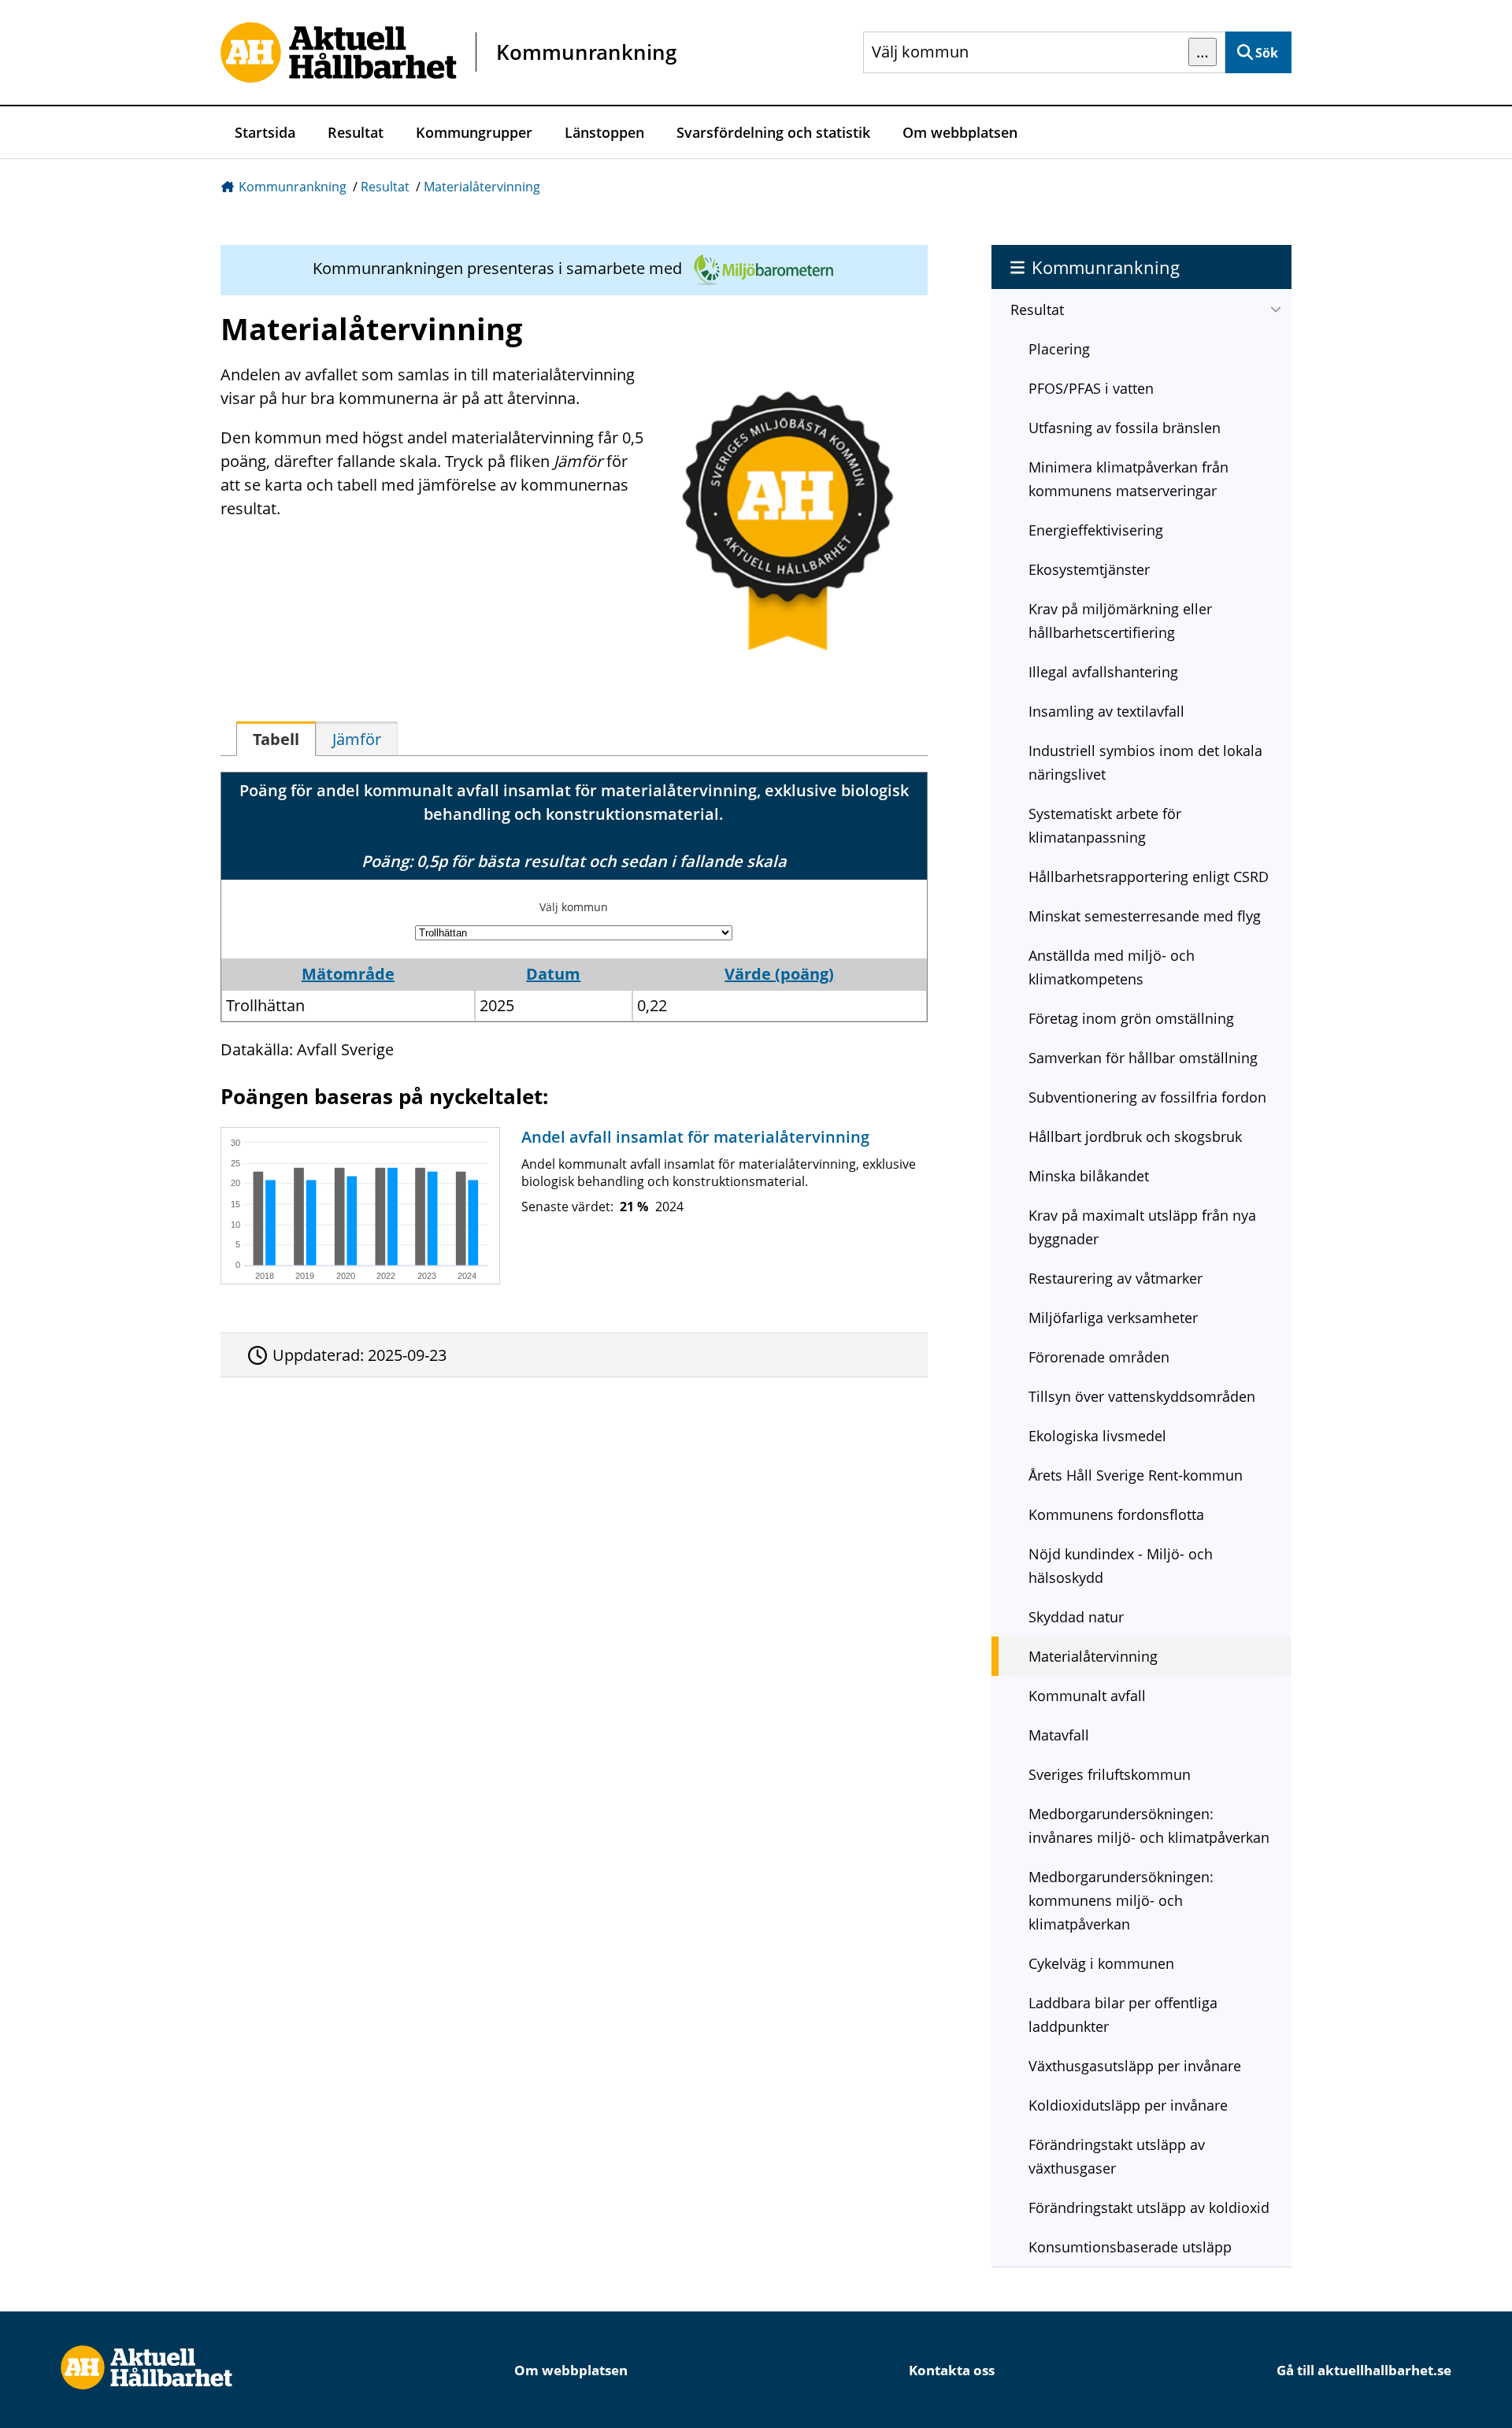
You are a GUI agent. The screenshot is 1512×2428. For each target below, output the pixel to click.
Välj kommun (574, 907)
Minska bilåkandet (1089, 1176)
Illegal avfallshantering (1103, 672)
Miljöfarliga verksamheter (1113, 1318)
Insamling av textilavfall (1106, 711)
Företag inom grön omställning (1131, 1018)
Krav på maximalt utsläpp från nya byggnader (1142, 1227)
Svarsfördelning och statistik (773, 132)
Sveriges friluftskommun (1110, 1774)
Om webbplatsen (960, 132)
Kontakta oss (952, 2370)
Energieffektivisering (1096, 530)
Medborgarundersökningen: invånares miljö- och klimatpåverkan (1149, 1826)
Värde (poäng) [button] (779, 974)
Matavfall (1059, 1735)
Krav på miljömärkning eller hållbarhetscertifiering (1120, 621)
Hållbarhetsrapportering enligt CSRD (1149, 877)
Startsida (265, 132)
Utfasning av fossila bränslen (1125, 428)
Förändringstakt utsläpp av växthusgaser (1117, 2156)
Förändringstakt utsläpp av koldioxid (1149, 2207)
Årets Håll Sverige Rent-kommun (1136, 1475)
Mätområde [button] (348, 974)
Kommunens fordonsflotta (1116, 1514)
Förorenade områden (1099, 1357)
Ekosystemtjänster (1089, 569)
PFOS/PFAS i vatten (1091, 388)
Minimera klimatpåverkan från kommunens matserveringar (1128, 479)
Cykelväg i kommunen (1101, 1963)
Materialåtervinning (482, 187)
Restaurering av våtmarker (1115, 1278)
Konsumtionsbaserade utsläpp (1130, 2247)
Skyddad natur (1076, 1617)
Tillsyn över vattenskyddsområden (1142, 1396)
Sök (1267, 53)
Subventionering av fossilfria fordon (1147, 1097)
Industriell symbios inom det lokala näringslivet (1145, 762)
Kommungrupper (474, 132)
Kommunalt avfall (1087, 1696)
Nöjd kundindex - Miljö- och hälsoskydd (1121, 1566)
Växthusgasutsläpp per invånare (1135, 2066)
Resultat (356, 132)
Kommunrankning (293, 187)
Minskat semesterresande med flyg (1145, 916)
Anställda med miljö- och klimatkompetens (1112, 967)
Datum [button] (553, 974)
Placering (1059, 349)
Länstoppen (604, 132)
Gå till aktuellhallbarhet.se (1364, 2370)
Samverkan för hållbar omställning (1143, 1058)
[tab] (276, 739)
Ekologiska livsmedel (1097, 1436)
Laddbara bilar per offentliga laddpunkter (1123, 2015)
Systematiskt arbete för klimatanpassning (1105, 825)
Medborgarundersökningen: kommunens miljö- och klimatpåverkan (1121, 1900)
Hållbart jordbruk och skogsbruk (1135, 1136)
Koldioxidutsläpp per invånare (1128, 2105)
